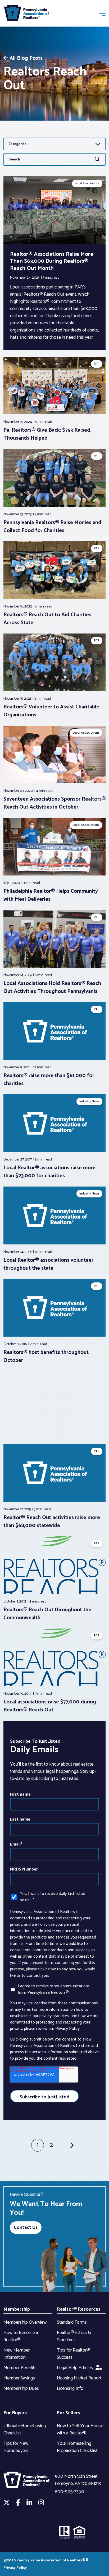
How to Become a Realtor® (21, 2336)
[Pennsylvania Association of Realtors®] (26, 14)
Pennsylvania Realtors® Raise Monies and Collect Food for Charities (52, 527)
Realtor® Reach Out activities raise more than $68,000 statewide (52, 1522)
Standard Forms (72, 2322)
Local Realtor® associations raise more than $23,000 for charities (49, 1172)
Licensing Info (70, 2388)
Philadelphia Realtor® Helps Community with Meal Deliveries (51, 895)
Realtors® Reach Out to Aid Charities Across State (47, 619)
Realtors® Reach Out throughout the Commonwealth (47, 1614)
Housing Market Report (79, 2378)
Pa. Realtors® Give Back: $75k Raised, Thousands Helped (47, 434)
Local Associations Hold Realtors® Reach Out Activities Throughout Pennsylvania (52, 987)
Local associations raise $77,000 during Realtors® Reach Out (50, 1706)
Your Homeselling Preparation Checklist (77, 2447)
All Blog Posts (26, 58)
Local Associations (87, 183)
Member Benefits (20, 2368)
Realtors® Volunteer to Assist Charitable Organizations (51, 711)
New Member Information (17, 2354)
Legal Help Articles (75, 2368)
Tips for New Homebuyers (16, 2447)
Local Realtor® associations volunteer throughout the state (48, 1264)
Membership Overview (25, 2322)
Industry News (89, 1101)
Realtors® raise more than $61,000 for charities (49, 1080)
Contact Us (26, 2228)
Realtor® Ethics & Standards (74, 2336)
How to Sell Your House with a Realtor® (80, 2430)
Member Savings (19, 2378)
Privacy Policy (15, 2568)
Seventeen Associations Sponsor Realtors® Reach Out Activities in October (54, 803)
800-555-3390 (69, 2492)
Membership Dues (21, 2388)
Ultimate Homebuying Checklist (25, 2430)
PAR (97, 364)
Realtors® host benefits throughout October (46, 1356)
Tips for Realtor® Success (73, 2354)
